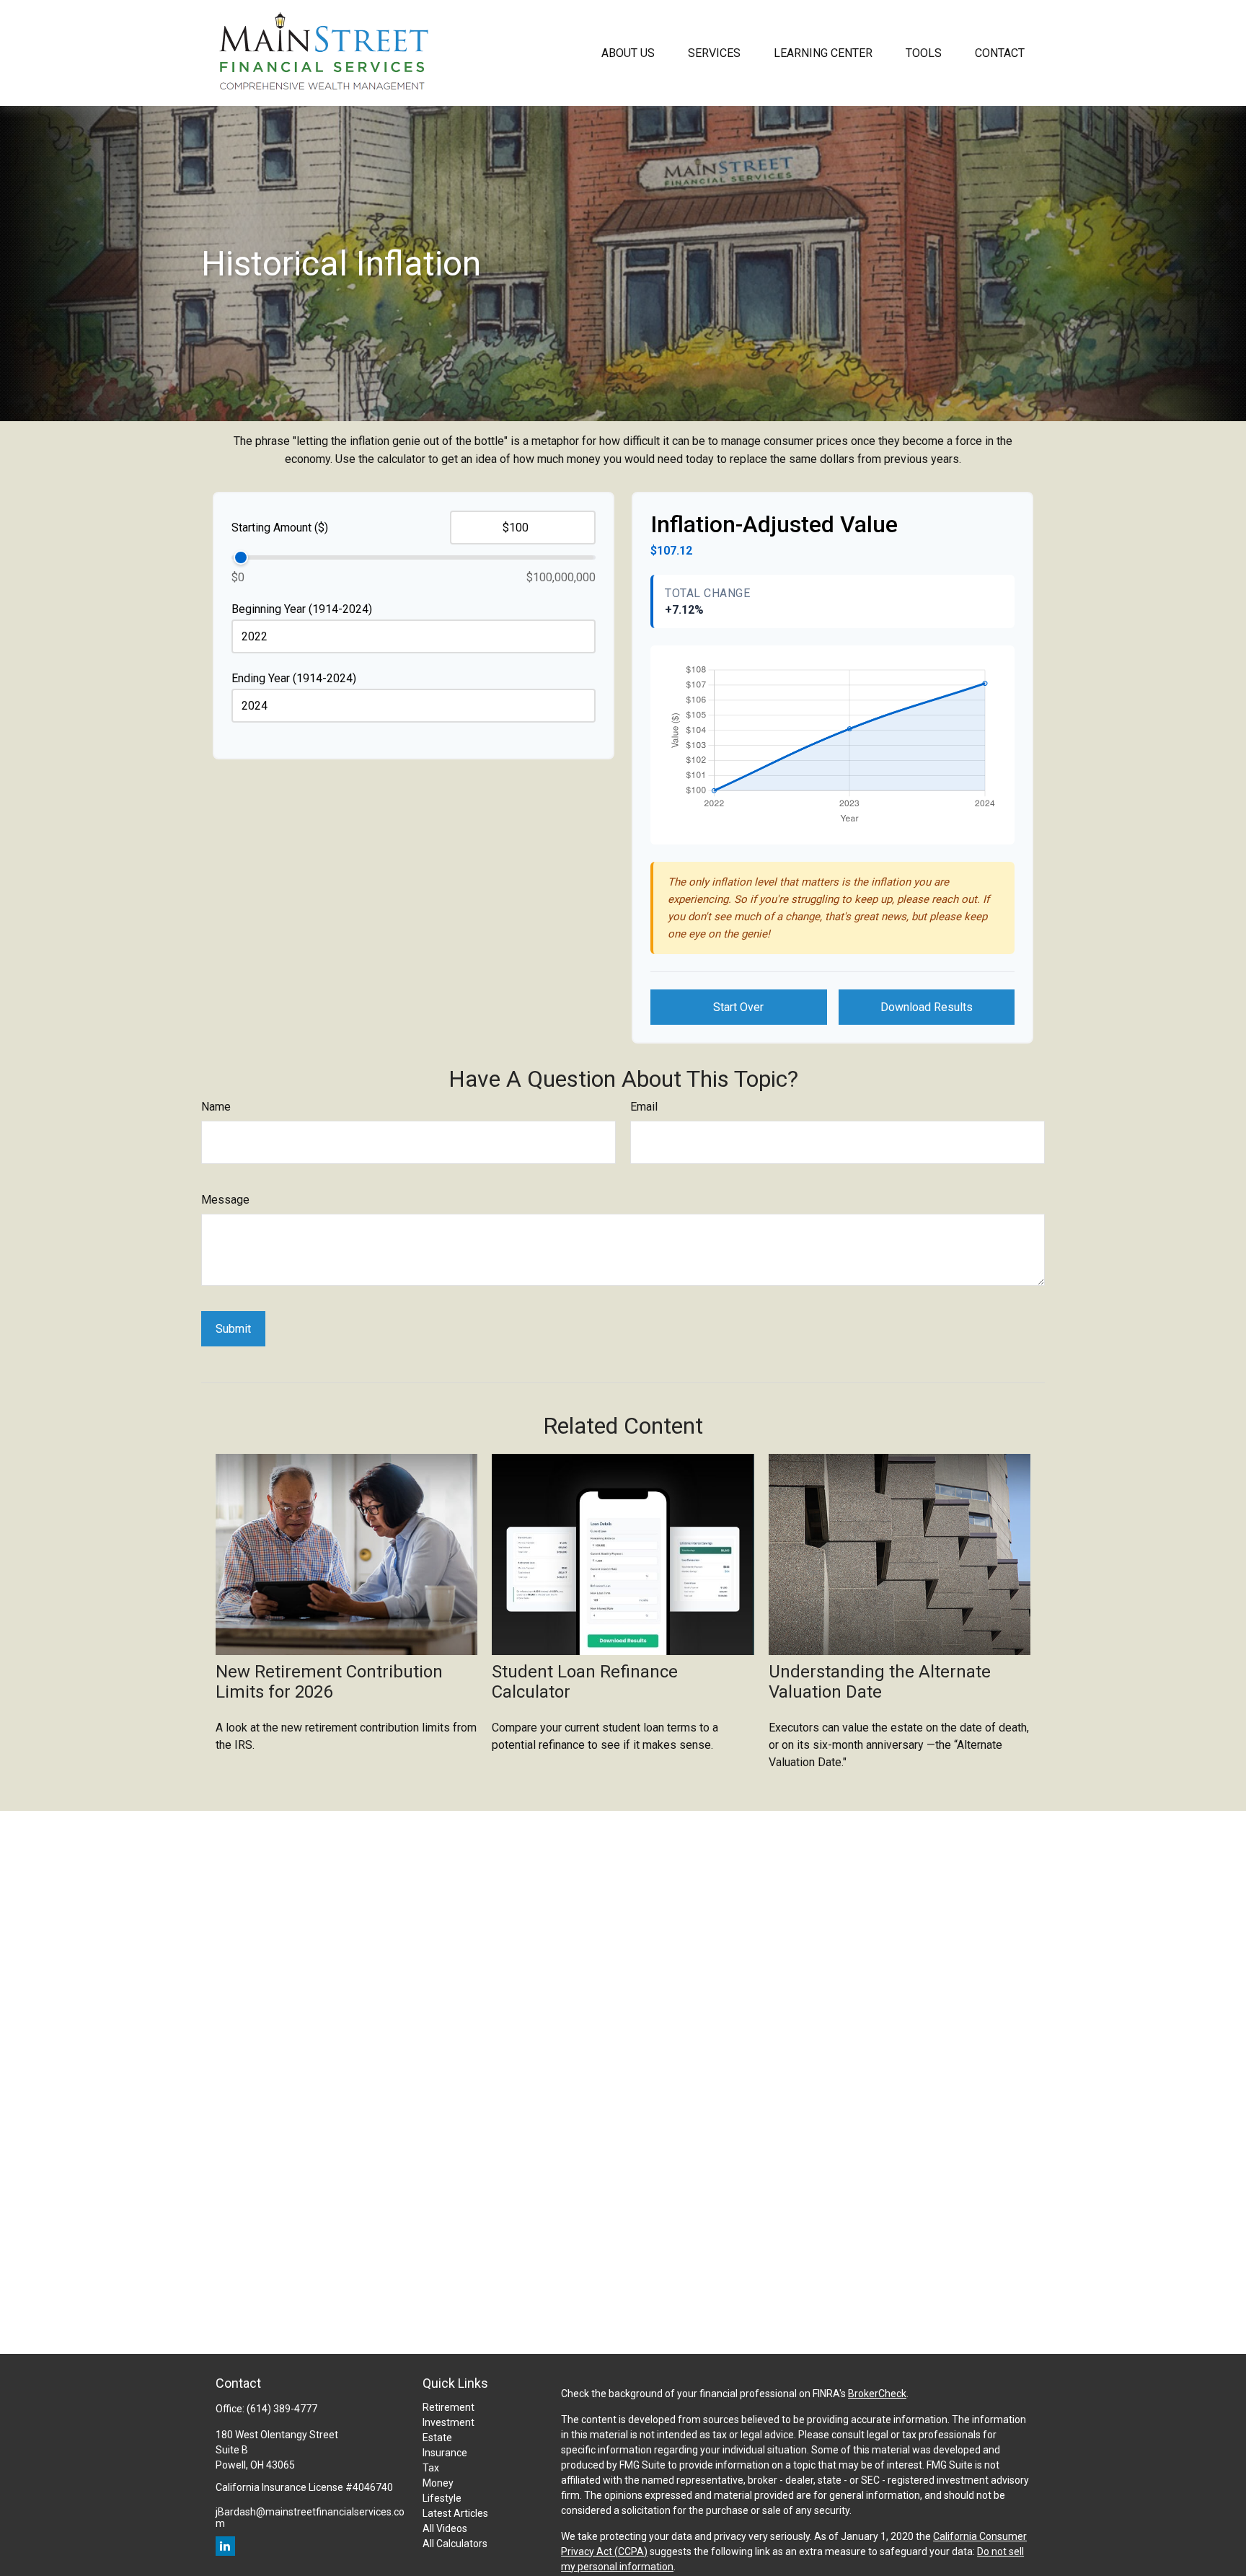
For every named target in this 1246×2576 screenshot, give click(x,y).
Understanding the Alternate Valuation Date (880, 1682)
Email (644, 1107)
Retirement (449, 2407)
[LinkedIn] (225, 2546)
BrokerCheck (877, 2394)
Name (216, 1107)
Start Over (738, 1007)
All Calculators (455, 2544)
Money (438, 2483)
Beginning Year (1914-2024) (302, 609)
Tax (431, 2468)
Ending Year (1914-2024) (294, 678)
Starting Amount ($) (280, 528)
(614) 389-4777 (282, 2409)
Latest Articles (455, 2513)
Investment (449, 2422)
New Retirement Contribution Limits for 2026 (329, 1682)
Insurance (445, 2453)
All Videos (445, 2528)
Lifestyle (442, 2498)
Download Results (927, 1007)
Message (225, 1200)
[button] (628, 53)
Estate (437, 2438)
